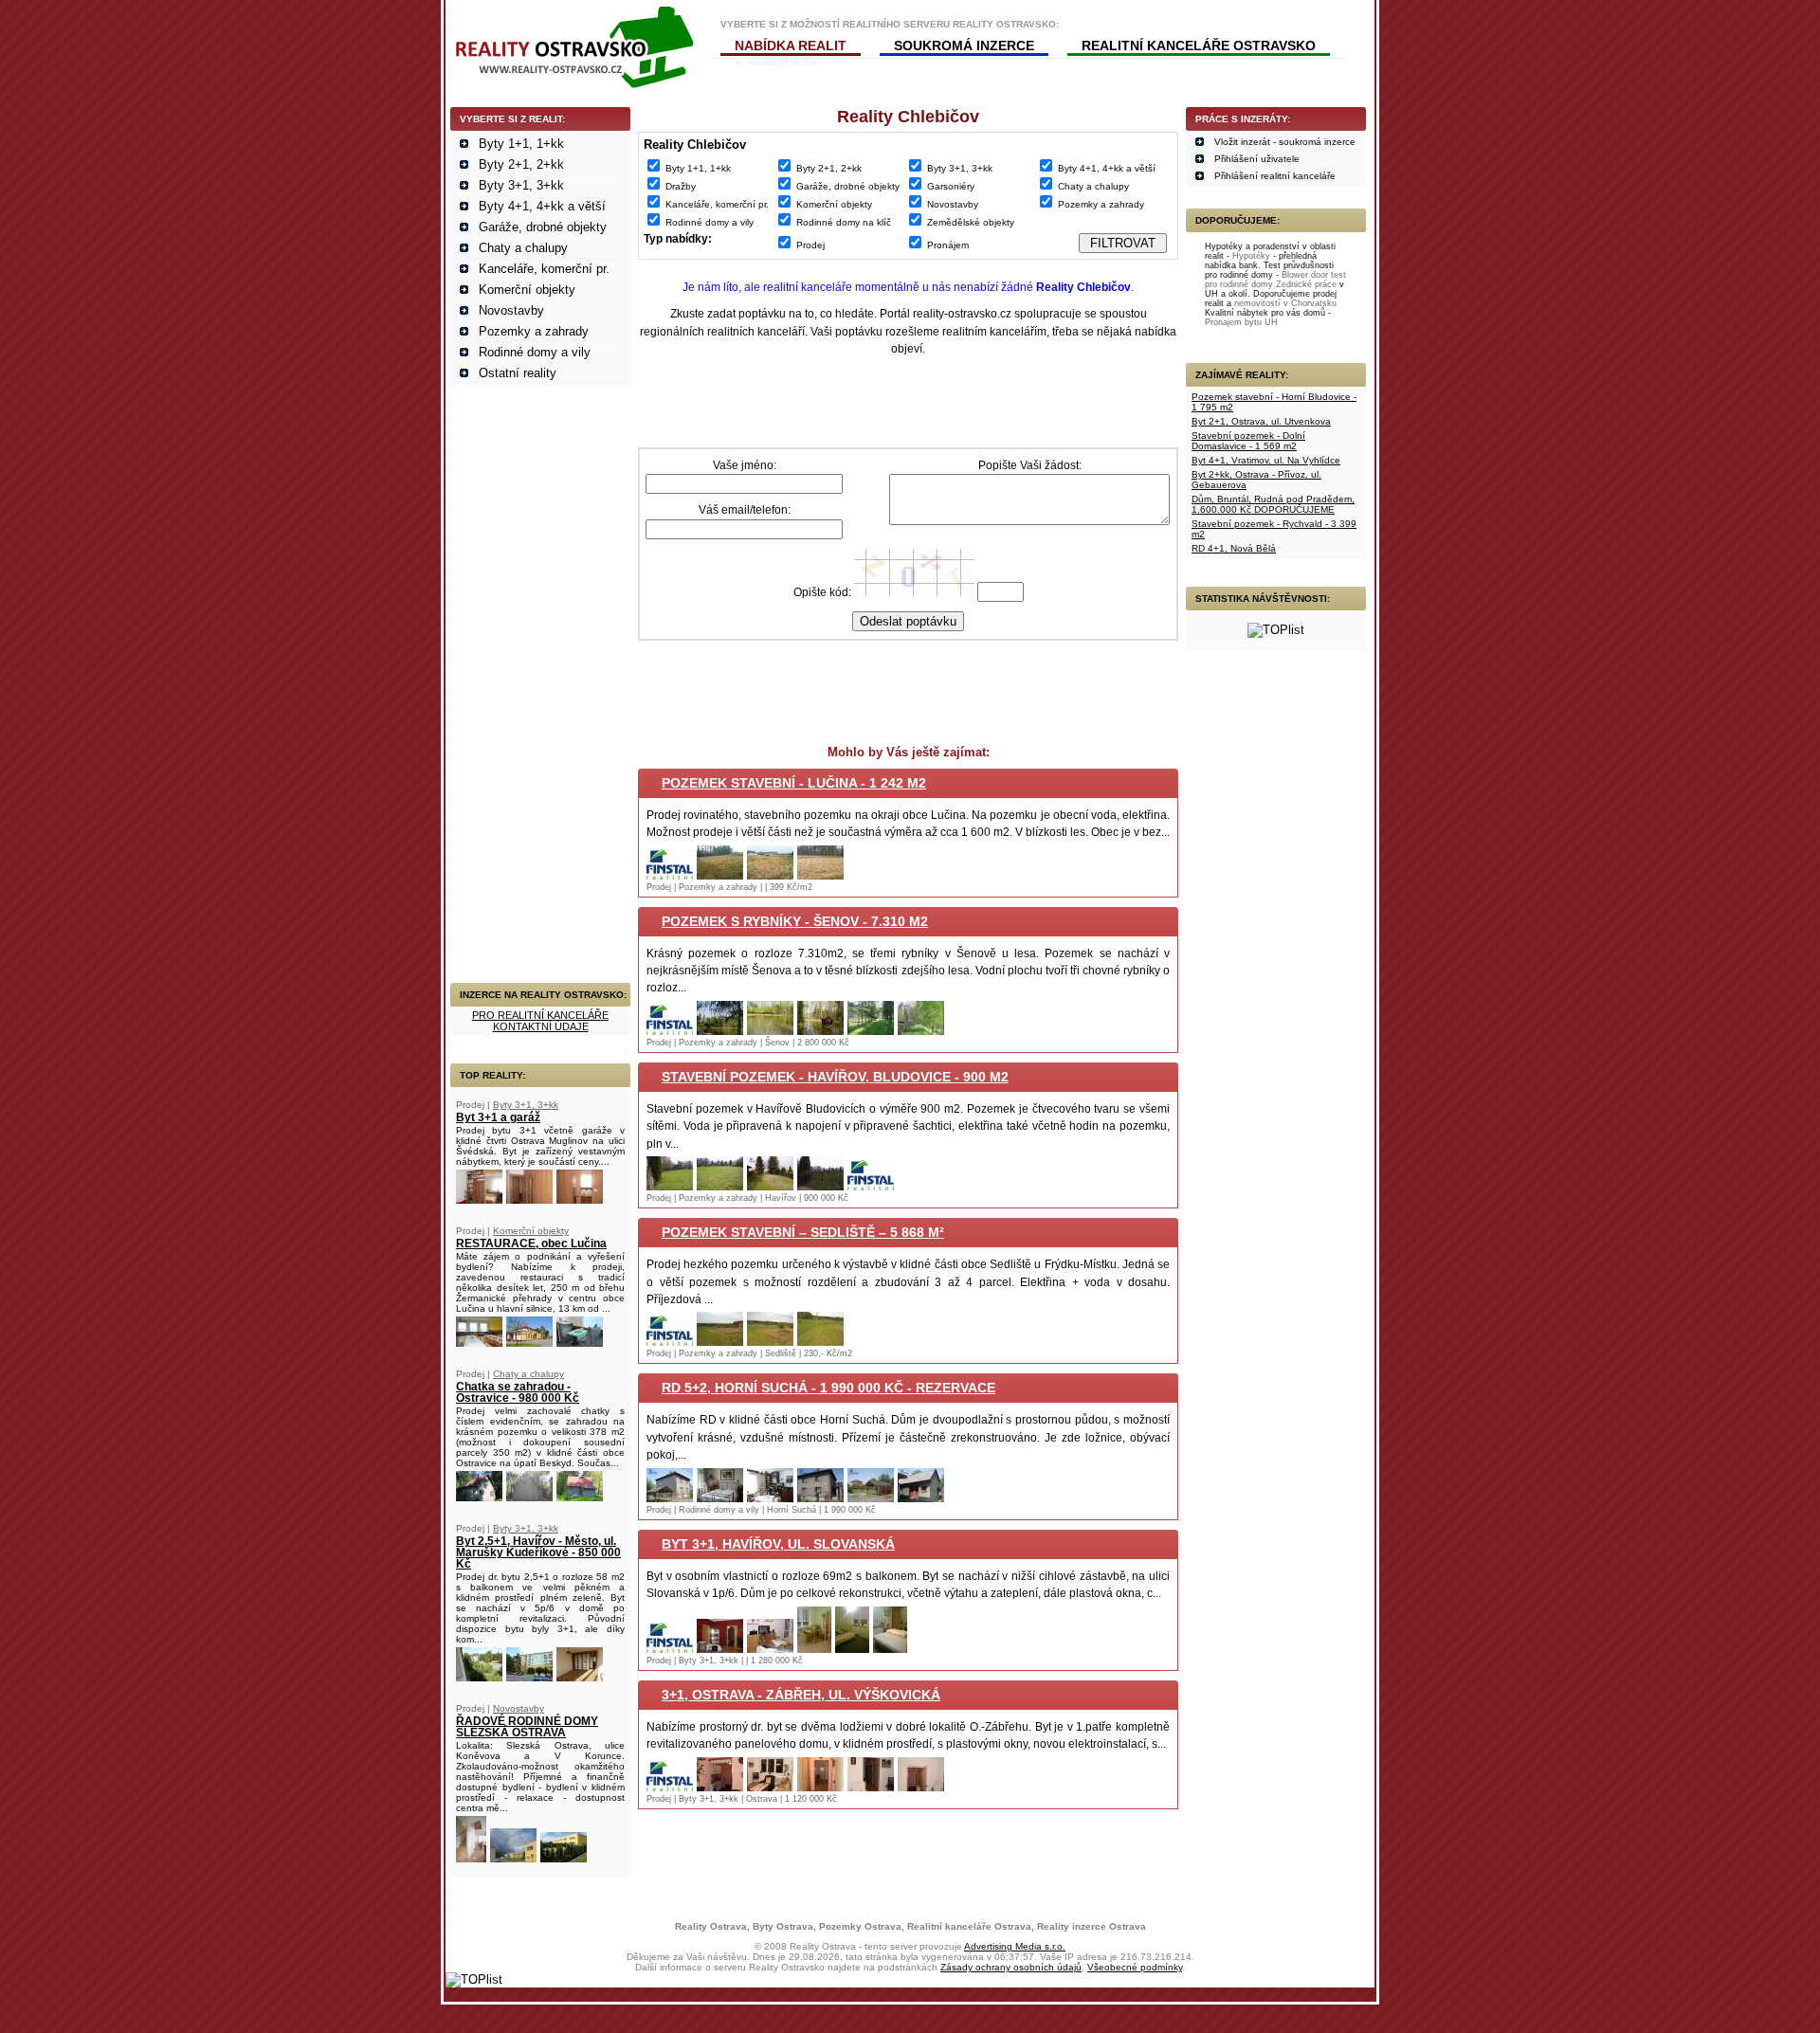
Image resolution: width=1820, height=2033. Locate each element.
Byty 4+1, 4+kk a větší (542, 206)
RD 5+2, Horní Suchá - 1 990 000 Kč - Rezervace (828, 1388)
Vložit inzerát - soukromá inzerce (1285, 142)
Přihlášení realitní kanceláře (1275, 176)
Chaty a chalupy (523, 248)
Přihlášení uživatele (1257, 159)
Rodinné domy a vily (535, 352)
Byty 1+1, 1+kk (521, 144)
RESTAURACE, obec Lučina (531, 1243)
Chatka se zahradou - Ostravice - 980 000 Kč (518, 1392)
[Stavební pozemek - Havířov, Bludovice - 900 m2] (670, 1186)
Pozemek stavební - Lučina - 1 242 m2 (794, 783)
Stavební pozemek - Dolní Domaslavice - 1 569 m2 (1248, 441)
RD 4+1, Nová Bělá (1234, 548)
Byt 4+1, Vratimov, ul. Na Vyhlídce (1266, 460)
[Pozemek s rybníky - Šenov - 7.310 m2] (670, 1031)
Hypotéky (1251, 256)
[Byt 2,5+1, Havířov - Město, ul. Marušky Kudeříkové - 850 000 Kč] (479, 1677)
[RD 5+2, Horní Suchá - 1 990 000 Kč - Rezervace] (670, 1498)
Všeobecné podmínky (1135, 1967)
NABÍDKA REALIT (791, 45)
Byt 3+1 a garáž (498, 1117)
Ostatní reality (518, 373)
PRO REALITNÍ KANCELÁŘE (540, 1015)
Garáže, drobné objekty (543, 227)
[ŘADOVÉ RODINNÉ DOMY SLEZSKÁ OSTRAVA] (471, 1858)
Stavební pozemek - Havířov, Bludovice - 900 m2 (835, 1077)
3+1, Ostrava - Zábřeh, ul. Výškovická (801, 1695)
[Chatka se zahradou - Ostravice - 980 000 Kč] (479, 1497)
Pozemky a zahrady (534, 331)
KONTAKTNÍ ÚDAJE (541, 1026)
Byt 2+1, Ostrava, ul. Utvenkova (1261, 421)
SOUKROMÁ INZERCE (964, 45)
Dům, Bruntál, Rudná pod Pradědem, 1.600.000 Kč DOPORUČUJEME (1273, 504)
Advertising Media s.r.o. (1015, 1946)
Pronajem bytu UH (1241, 322)
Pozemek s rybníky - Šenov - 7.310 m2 (795, 921)
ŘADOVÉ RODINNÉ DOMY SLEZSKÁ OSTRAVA (527, 1727)
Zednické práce (1306, 284)
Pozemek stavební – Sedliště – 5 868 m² (803, 1232)
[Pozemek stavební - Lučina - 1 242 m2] (670, 875)
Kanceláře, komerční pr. (544, 269)
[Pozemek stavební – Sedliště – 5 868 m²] (670, 1342)
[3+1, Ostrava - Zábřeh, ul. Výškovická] (670, 1787)
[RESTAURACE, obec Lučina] (479, 1343)
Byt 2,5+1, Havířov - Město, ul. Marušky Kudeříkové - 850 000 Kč (538, 1552)
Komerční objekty (527, 290)
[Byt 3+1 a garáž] (479, 1199)
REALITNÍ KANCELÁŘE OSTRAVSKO (1199, 45)
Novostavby (511, 310)
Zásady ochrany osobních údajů (1011, 1967)
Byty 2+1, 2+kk (521, 164)
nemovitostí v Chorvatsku (1285, 303)
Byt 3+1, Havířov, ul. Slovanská (778, 1544)
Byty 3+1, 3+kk (521, 185)
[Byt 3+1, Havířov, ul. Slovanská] (670, 1649)
